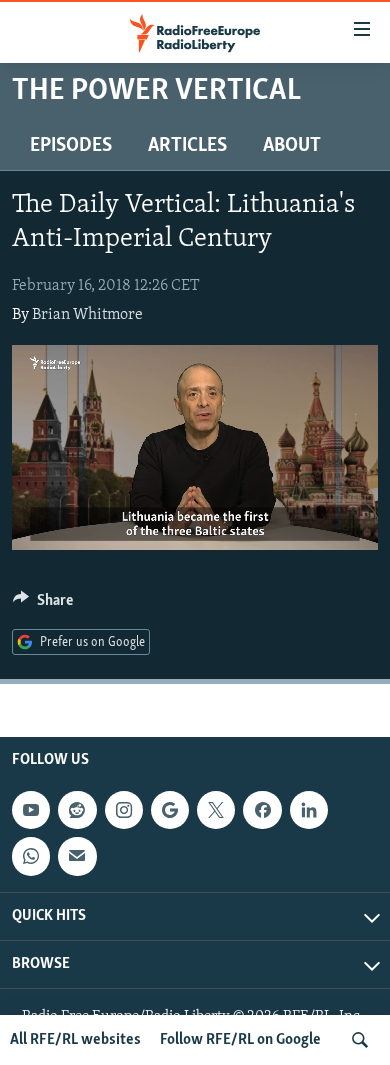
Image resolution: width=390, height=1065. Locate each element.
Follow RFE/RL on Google (240, 1040)
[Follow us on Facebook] (262, 810)
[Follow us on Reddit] (77, 810)
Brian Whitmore (87, 315)
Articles (187, 146)
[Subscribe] (77, 856)
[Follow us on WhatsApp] (31, 856)
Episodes (71, 146)
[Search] (360, 1040)
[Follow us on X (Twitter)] (216, 810)
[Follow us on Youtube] (31, 810)
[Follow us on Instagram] (124, 810)
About (292, 146)
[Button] (43, 605)
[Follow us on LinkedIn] (309, 810)
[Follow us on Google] (170, 810)
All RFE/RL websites (75, 1040)
